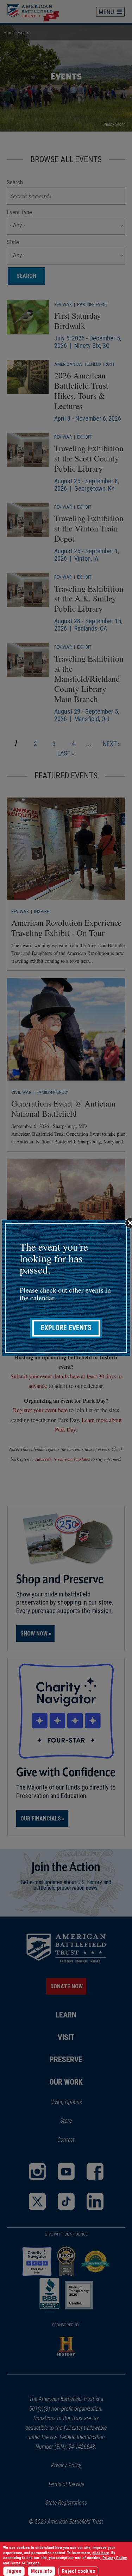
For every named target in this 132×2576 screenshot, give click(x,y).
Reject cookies (78, 2571)
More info (42, 2571)
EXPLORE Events (66, 1328)
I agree (14, 2571)
